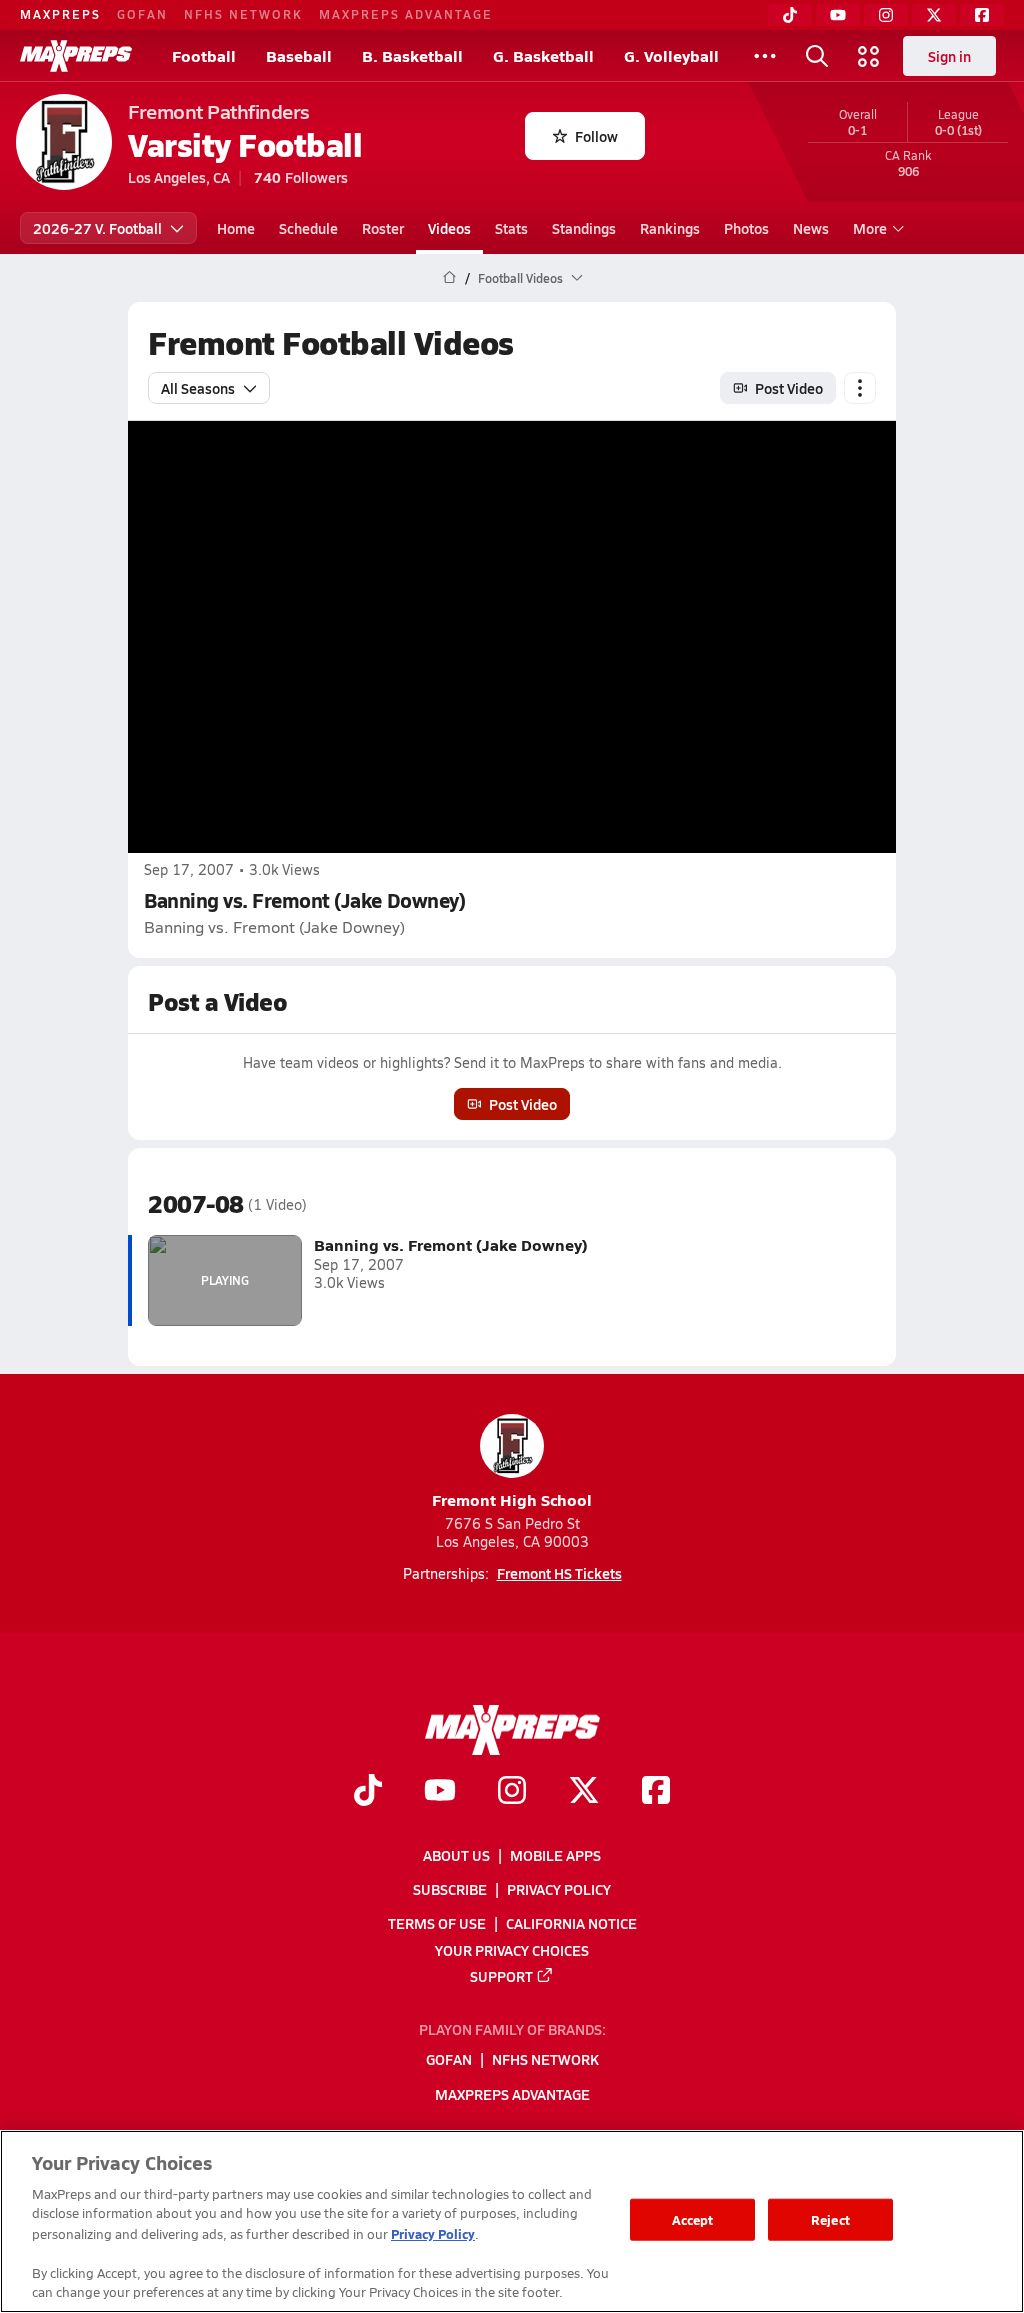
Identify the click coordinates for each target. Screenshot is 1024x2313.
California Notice (571, 1924)
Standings (584, 228)
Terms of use (437, 1924)
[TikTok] (790, 15)
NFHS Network (243, 14)
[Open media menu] (869, 56)
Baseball (299, 55)
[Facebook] (982, 15)
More (870, 228)
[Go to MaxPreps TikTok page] (368, 1793)
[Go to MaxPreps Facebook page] (656, 1793)
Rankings (670, 228)
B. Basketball (412, 55)
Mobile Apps (555, 1855)
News (811, 228)
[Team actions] (860, 388)
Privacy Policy (559, 1889)
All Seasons (198, 388)
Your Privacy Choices (512, 1950)
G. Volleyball (671, 55)
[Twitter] (934, 15)
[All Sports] (765, 56)
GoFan (142, 14)
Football (204, 55)
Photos (746, 228)
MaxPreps (60, 14)
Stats (511, 228)
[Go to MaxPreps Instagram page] (512, 1793)
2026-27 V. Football (97, 228)
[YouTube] (838, 15)
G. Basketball (543, 55)
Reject (830, 2219)
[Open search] (817, 56)
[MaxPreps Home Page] (449, 278)
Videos (449, 228)
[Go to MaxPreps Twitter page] (584, 1793)
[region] (512, 2221)
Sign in (949, 56)
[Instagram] (886, 15)
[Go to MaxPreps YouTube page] (440, 1793)
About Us (456, 1855)
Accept (693, 2219)
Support (501, 1976)
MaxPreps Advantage (406, 14)
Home (236, 228)
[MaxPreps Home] (76, 56)
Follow (596, 136)
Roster (383, 228)
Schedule (308, 228)
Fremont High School (512, 1499)
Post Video (789, 388)
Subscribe (450, 1889)
